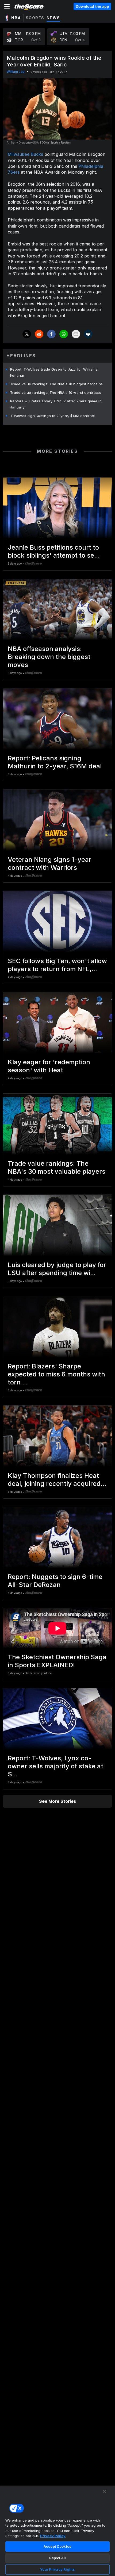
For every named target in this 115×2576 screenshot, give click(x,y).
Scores (35, 18)
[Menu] (7, 6)
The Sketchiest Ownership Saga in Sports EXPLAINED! (57, 1661)
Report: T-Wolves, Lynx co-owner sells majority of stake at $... (55, 1766)
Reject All (57, 2558)
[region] (57, 2531)
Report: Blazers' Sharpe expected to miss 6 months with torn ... (56, 1374)
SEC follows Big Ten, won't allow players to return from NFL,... (57, 965)
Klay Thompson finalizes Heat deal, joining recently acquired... (57, 1480)
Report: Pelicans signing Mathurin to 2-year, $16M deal (55, 762)
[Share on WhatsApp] (64, 334)
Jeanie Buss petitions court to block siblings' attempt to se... (54, 551)
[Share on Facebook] (51, 334)
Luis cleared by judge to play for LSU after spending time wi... (57, 1269)
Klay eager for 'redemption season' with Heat (49, 1066)
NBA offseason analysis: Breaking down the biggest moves (49, 657)
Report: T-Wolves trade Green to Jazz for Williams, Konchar (54, 372)
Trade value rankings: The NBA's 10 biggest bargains (56, 384)
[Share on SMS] (88, 334)
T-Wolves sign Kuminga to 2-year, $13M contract (53, 416)
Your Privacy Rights (57, 2569)
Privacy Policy (53, 2536)
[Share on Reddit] (39, 334)
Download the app (92, 6)
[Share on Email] (76, 334)
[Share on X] (27, 334)
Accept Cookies (57, 2546)
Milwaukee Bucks (25, 154)
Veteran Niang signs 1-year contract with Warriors (50, 864)
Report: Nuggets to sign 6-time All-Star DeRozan (55, 1581)
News (53, 18)
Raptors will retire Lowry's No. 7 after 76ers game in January (56, 404)
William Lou (16, 72)
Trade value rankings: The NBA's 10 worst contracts (56, 392)
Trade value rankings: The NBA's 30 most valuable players (57, 1167)
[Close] (104, 2491)
